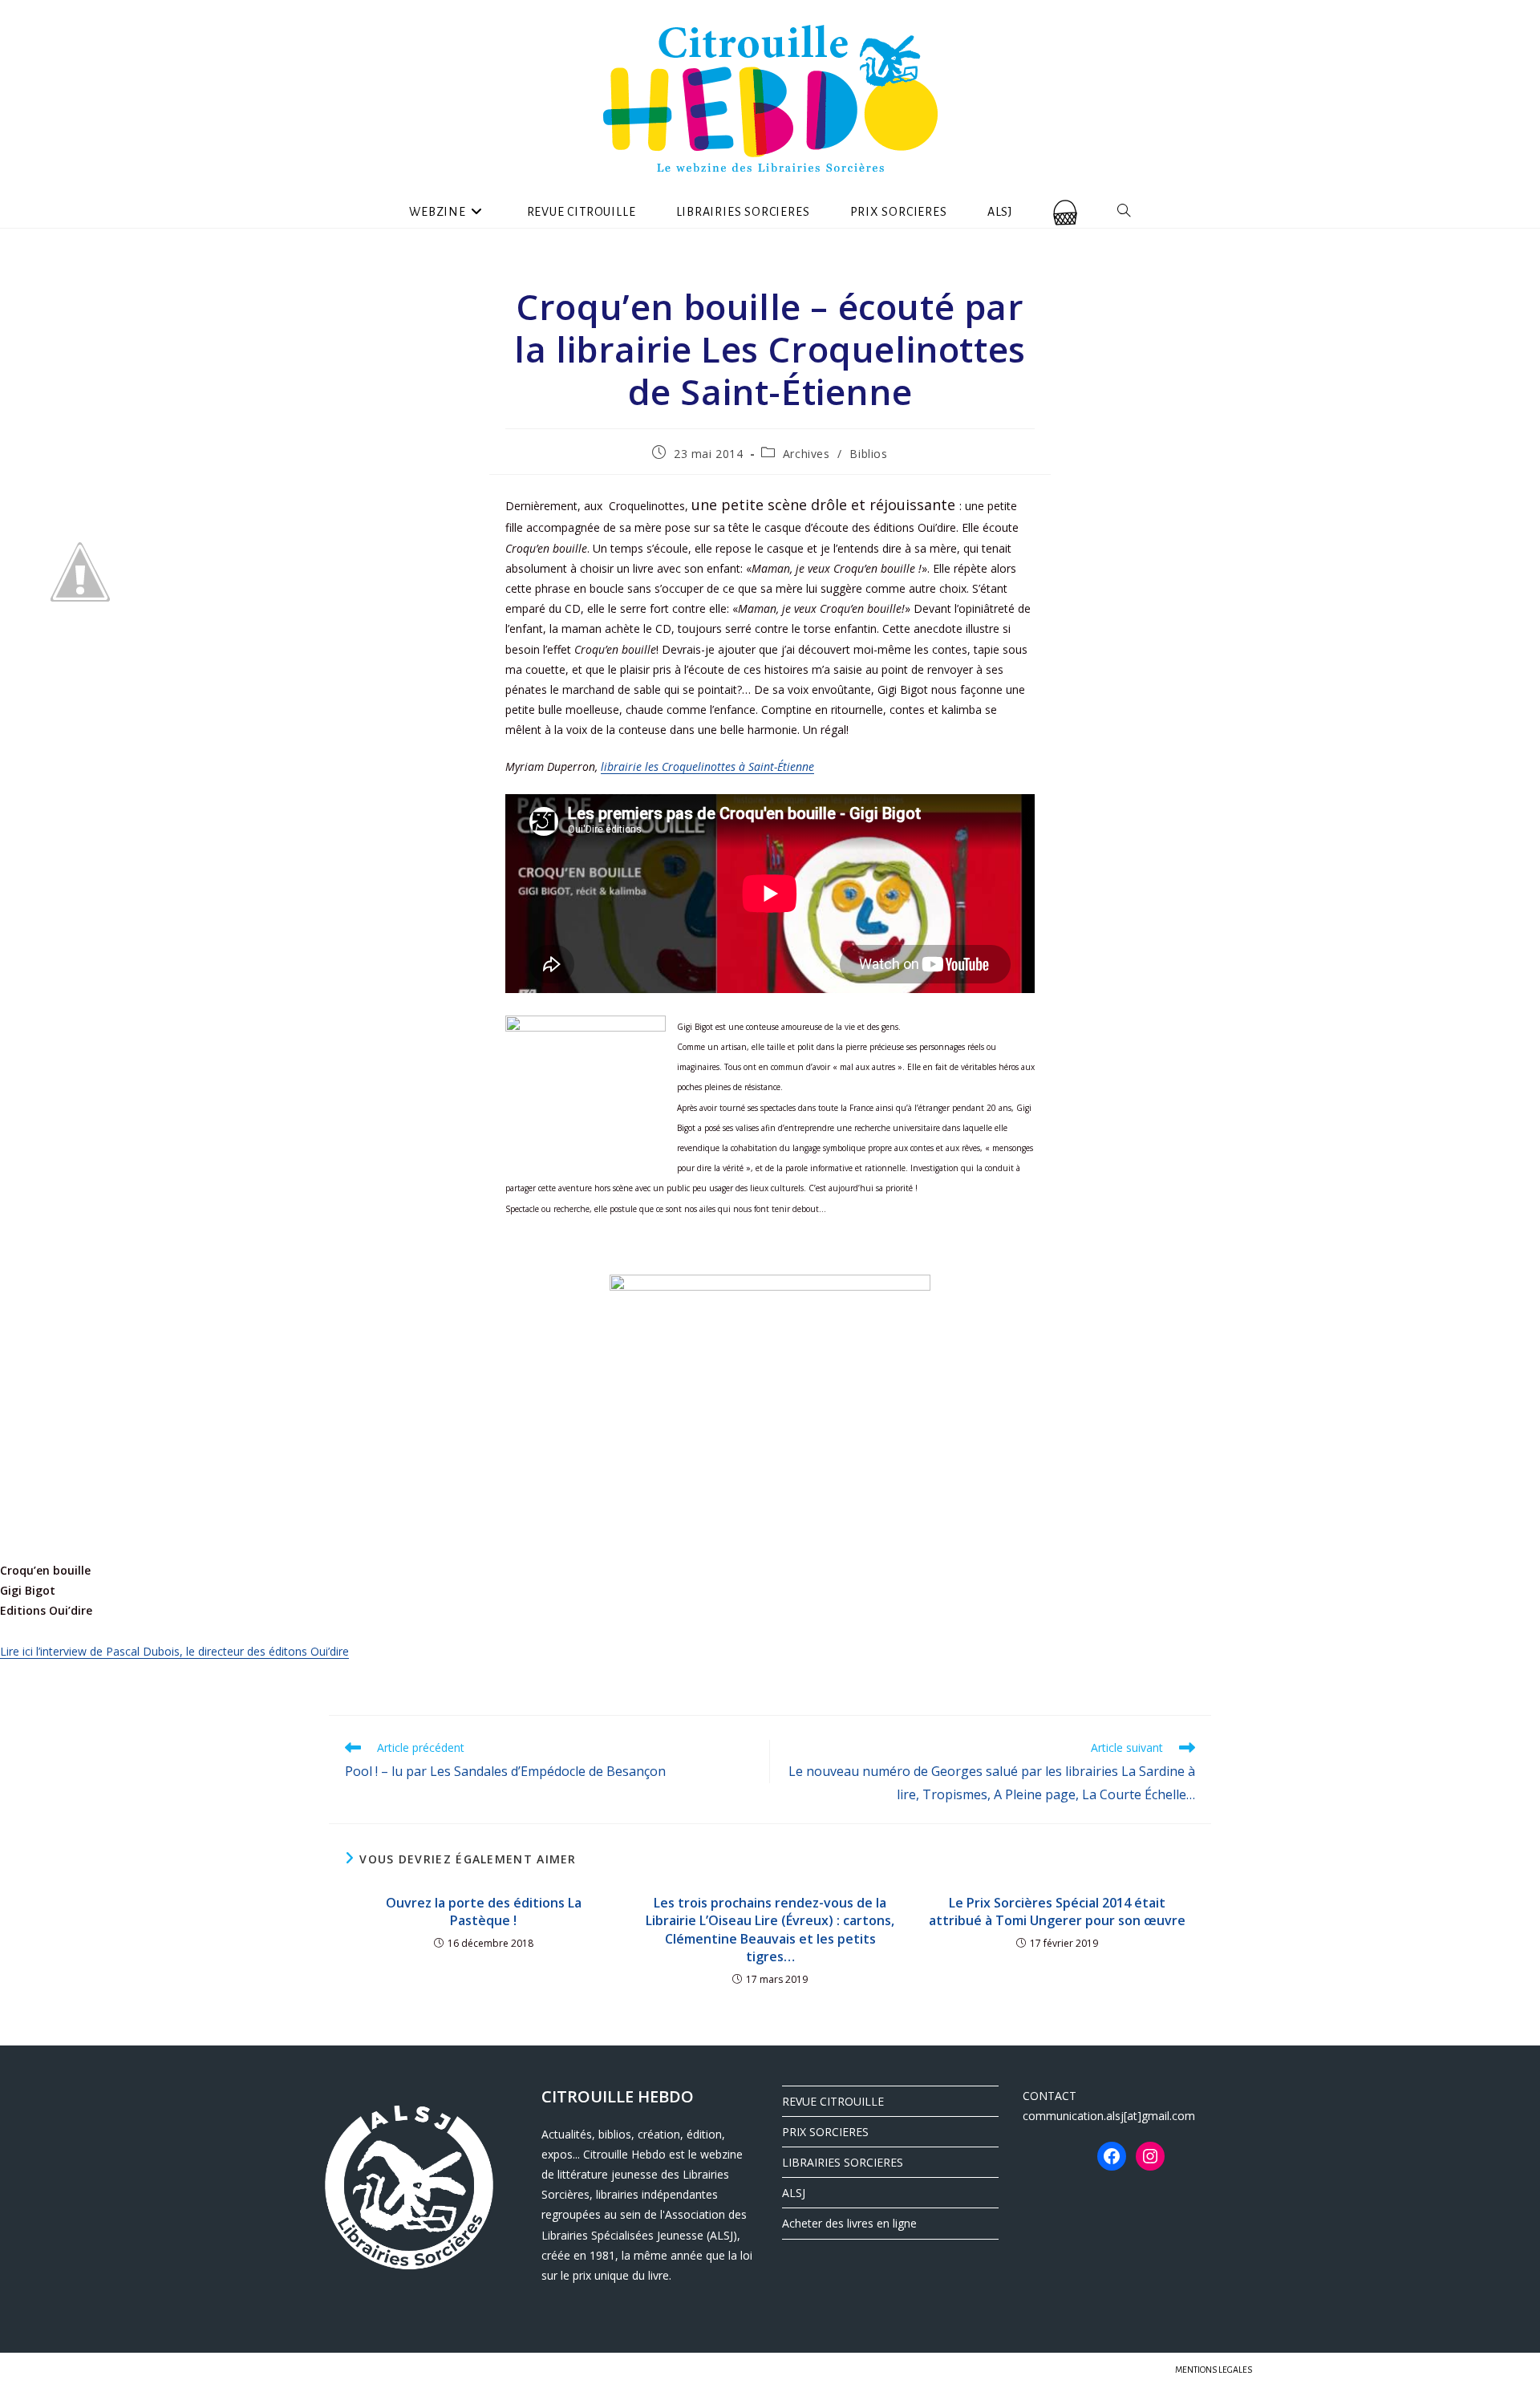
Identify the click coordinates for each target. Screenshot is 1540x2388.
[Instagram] (1150, 2156)
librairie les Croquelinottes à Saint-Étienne (707, 766)
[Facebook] (1112, 2156)
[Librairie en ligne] (1065, 212)
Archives (806, 454)
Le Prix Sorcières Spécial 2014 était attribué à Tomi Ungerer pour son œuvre (1057, 1912)
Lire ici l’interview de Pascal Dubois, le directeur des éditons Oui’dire (174, 1651)
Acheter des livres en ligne (849, 2223)
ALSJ (794, 2193)
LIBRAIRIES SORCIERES (843, 2162)
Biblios (868, 454)
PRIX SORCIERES (825, 2132)
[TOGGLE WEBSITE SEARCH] (1124, 212)
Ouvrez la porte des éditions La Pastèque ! (484, 1912)
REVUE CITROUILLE (833, 2101)
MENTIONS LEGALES (1214, 2370)
